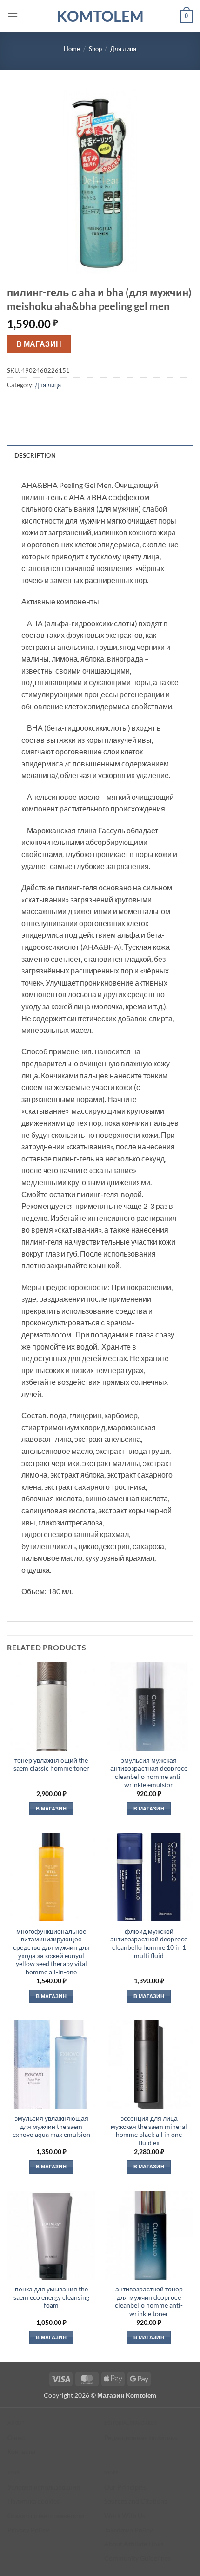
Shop (95, 49)
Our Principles (125, 2487)
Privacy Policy (28, 2530)
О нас (16, 2437)
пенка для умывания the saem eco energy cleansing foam (51, 2297)
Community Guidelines (137, 2558)
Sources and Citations (136, 2501)
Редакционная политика (141, 2437)
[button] (13, 16)
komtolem (100, 16)
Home (72, 49)
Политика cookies (33, 2501)
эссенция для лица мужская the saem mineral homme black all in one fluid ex (149, 2131)
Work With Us (125, 2515)
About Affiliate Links (134, 2544)
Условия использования (44, 2487)
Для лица (123, 49)
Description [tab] (35, 455)
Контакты (21, 2451)
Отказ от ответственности (46, 2515)
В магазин (39, 344)
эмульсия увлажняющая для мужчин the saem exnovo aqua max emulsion (51, 2126)
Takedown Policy (128, 2530)
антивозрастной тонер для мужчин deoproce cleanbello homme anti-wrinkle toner (149, 2301)
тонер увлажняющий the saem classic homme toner (51, 1765)
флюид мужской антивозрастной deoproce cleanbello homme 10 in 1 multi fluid (149, 1943)
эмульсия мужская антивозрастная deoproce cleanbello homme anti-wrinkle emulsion (149, 1773)
